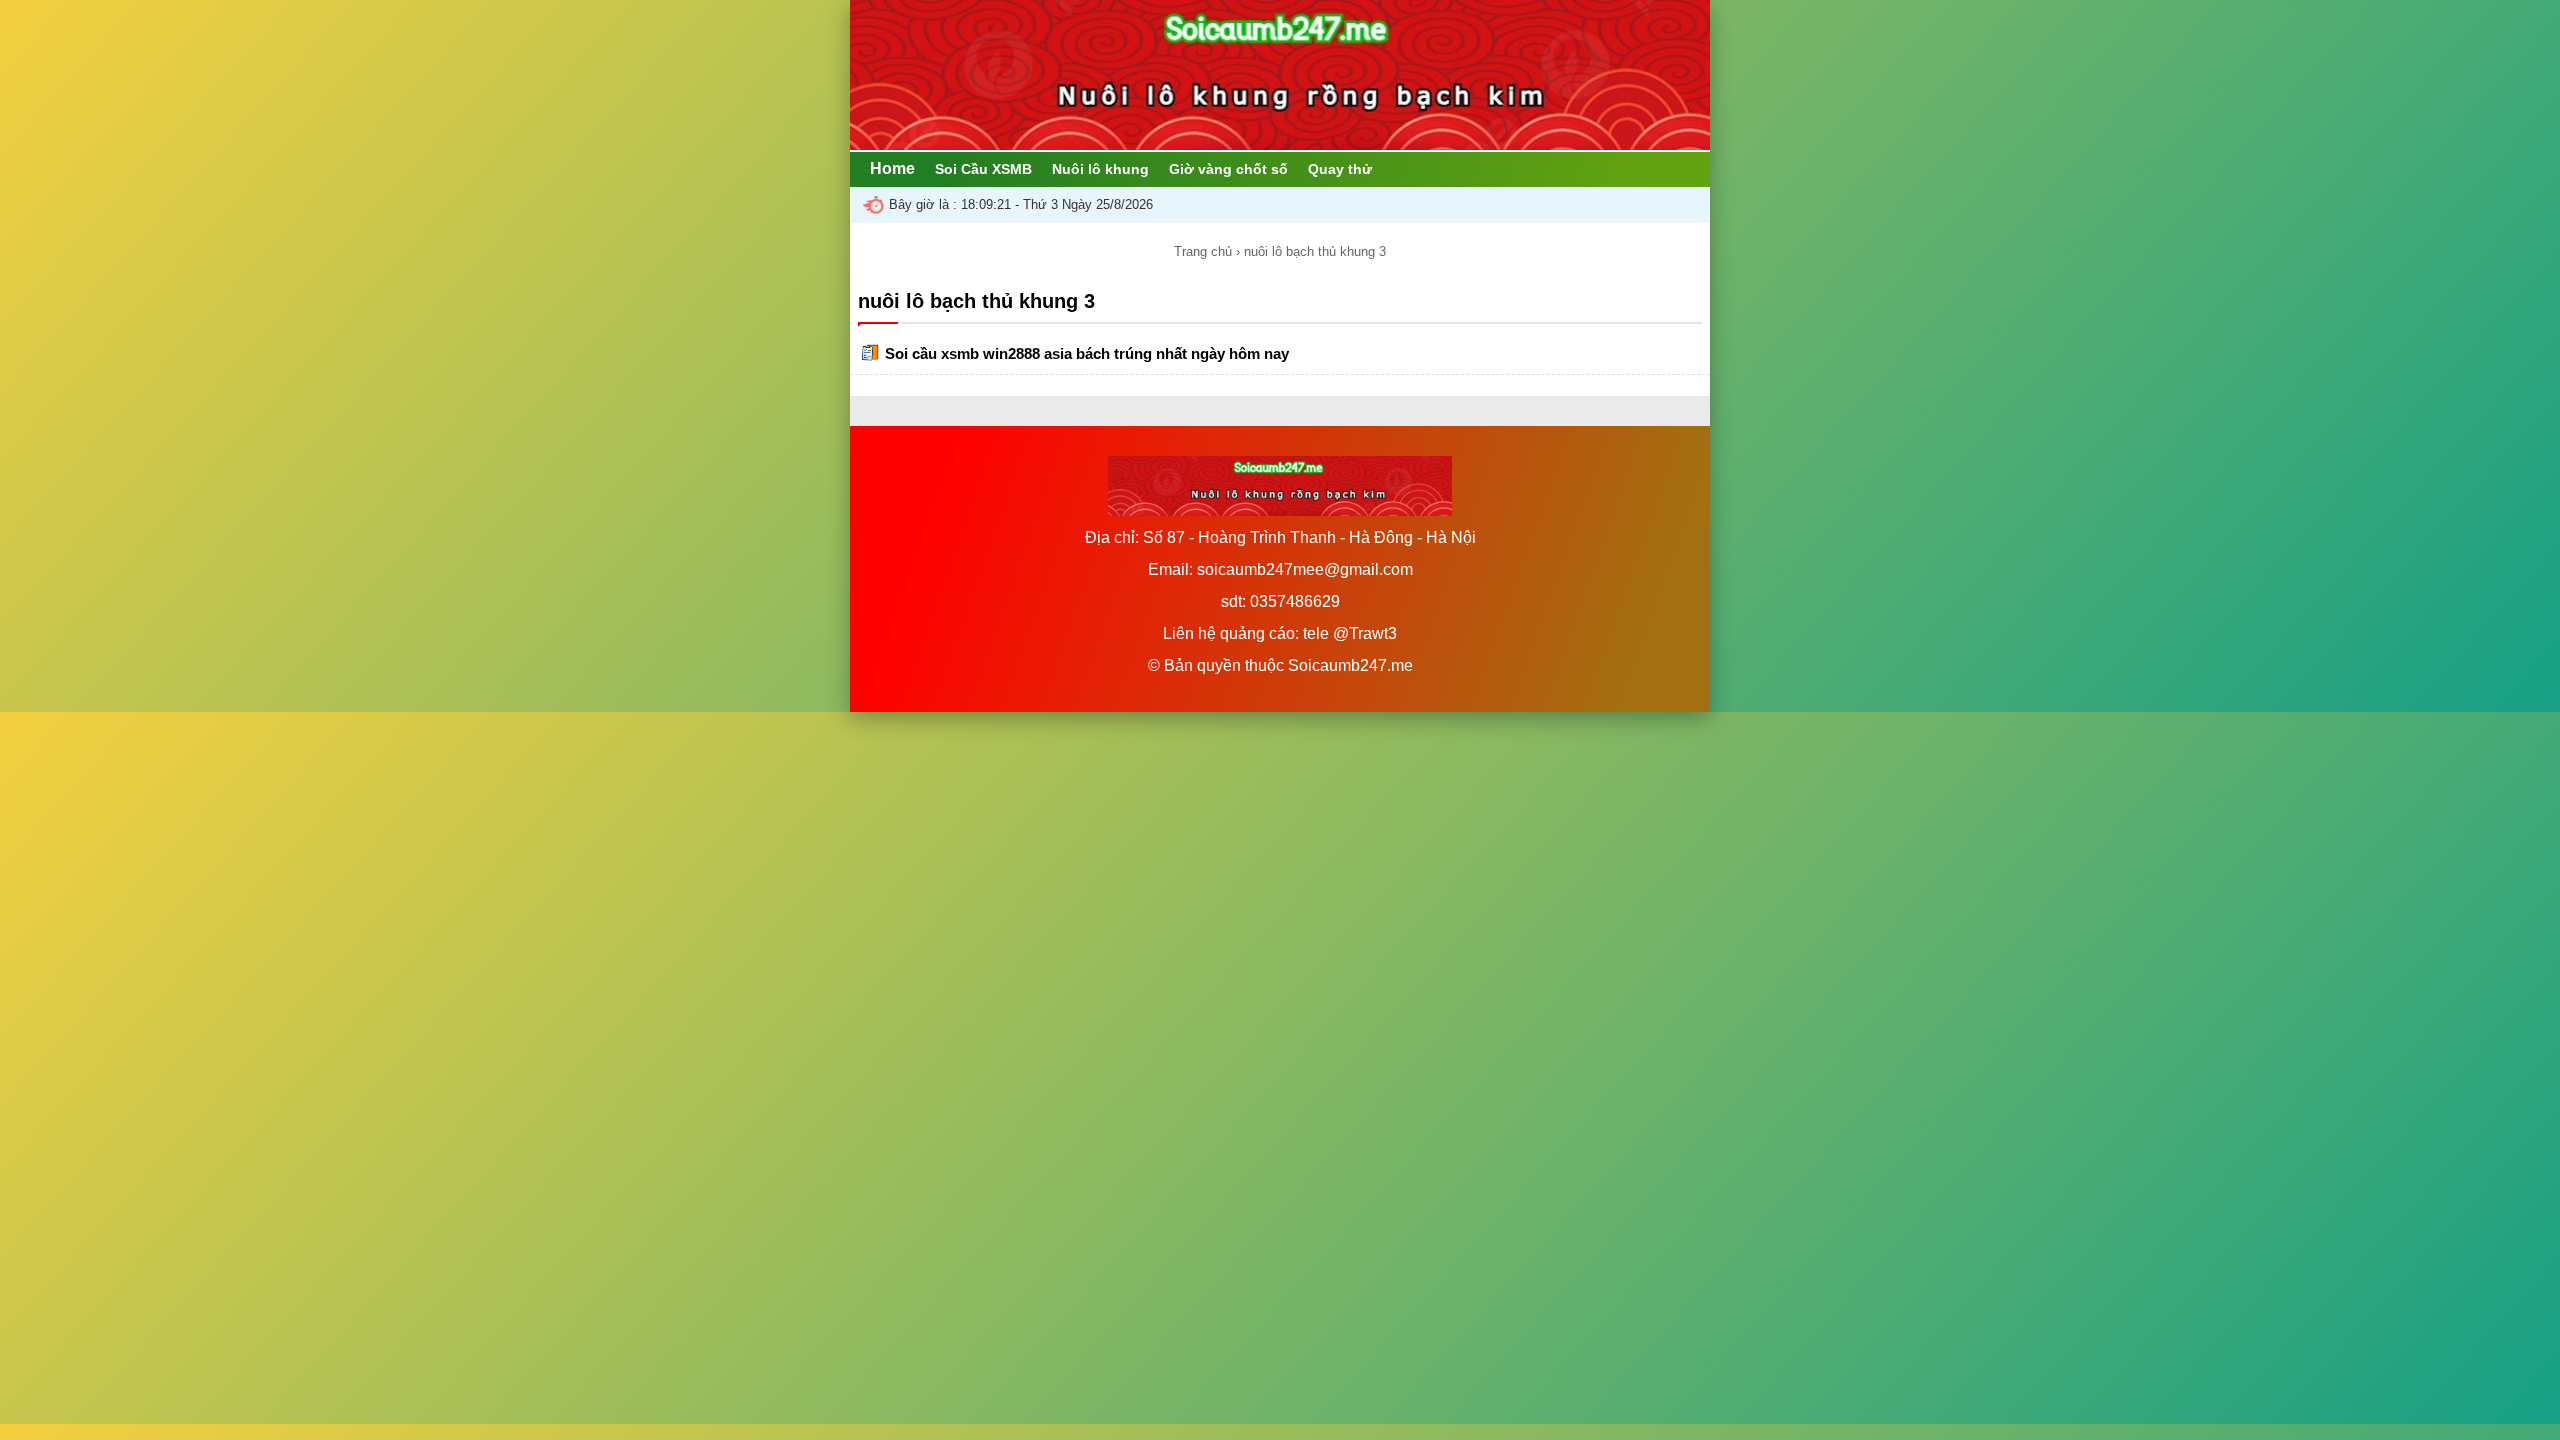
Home (892, 168)
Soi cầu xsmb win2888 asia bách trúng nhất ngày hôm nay (1087, 353)
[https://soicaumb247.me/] (1280, 144)
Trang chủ (1203, 251)
